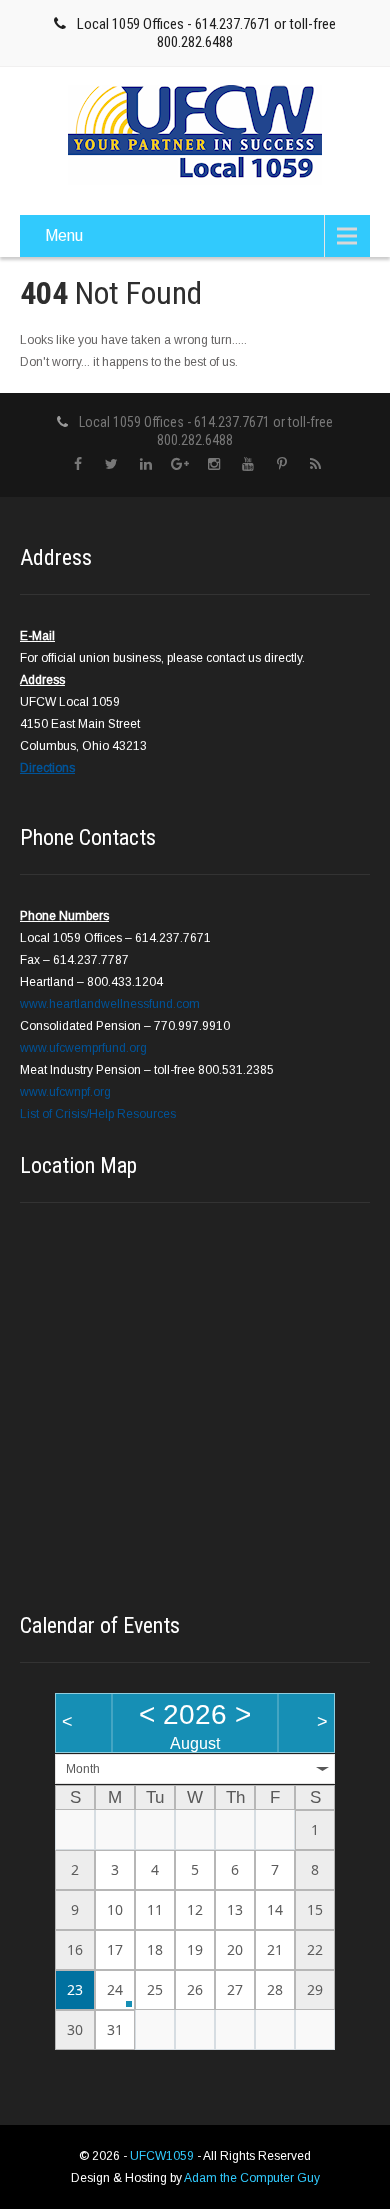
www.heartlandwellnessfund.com (110, 1004)
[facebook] (77, 464)
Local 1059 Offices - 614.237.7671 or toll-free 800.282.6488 (206, 33)
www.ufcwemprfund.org (83, 1048)
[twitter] (111, 464)
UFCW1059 (163, 2156)
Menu (64, 235)
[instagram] (213, 464)
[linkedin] (145, 464)
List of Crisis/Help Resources (98, 1114)
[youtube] (247, 464)
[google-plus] (179, 464)
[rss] (315, 464)
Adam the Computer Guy (252, 2178)
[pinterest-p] (281, 464)
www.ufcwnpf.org (65, 1092)
